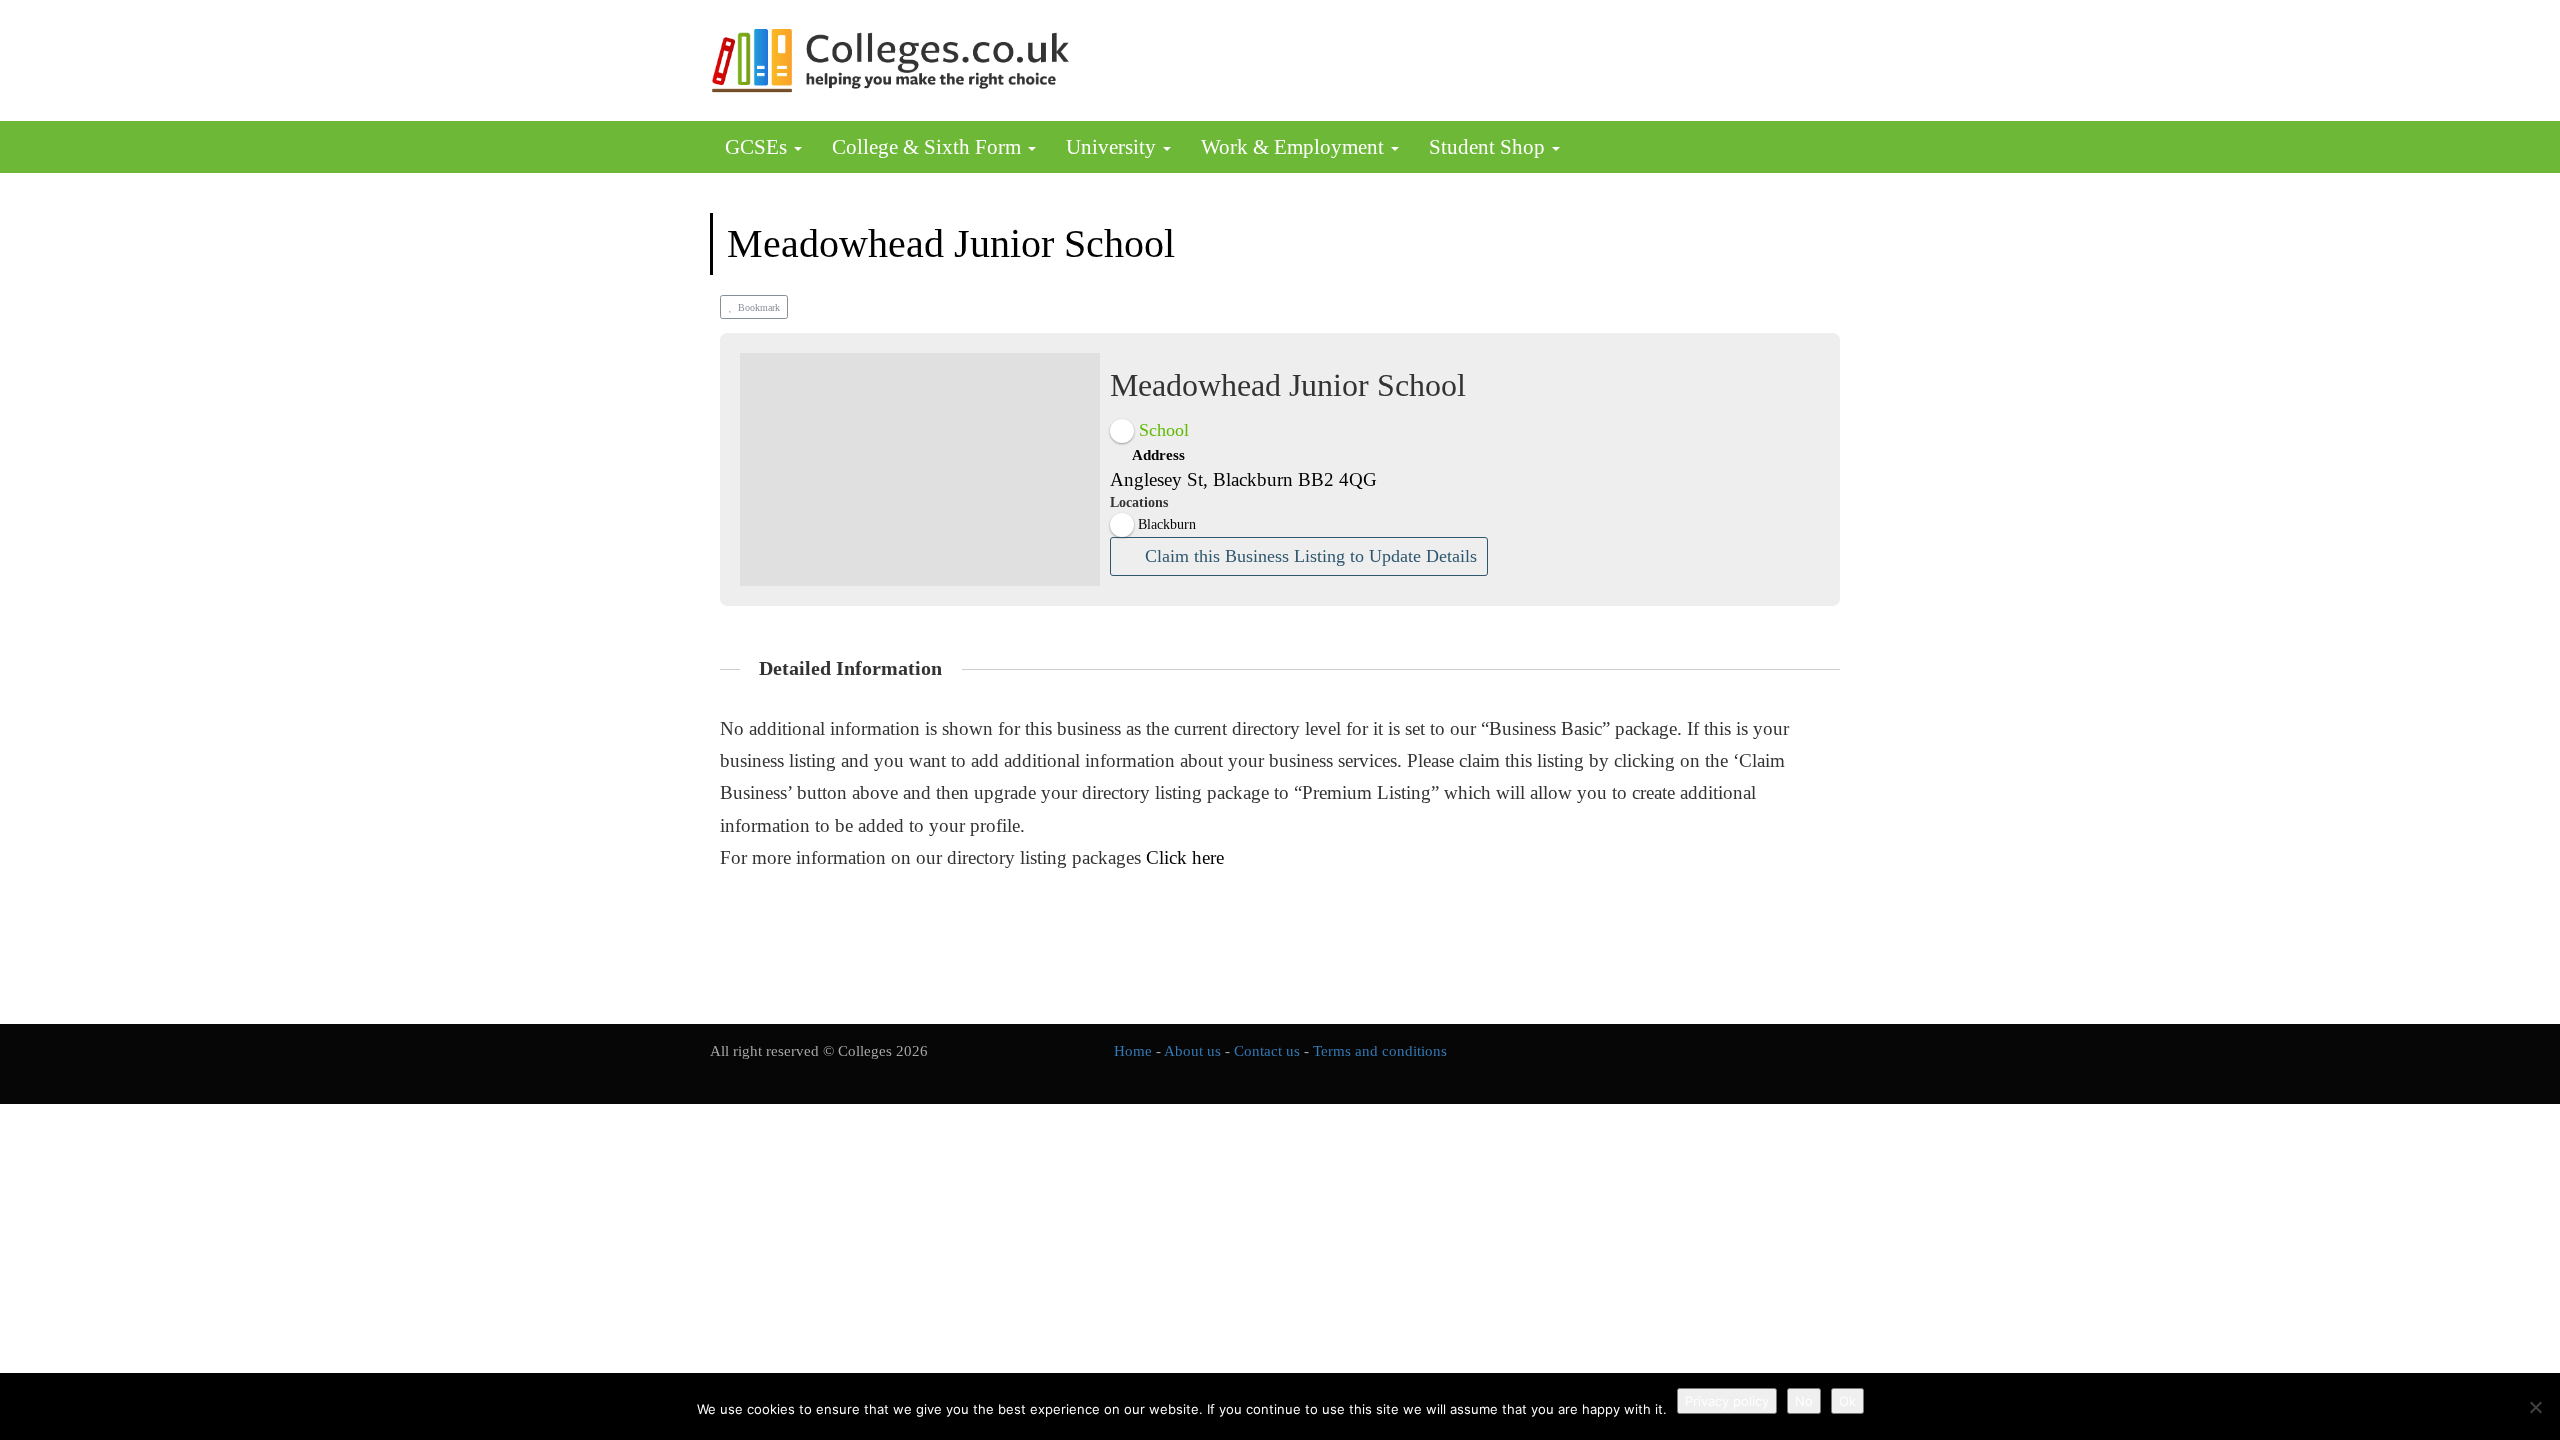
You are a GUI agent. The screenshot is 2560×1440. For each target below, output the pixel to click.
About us (1192, 1051)
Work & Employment (1295, 147)
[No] (2535, 1407)
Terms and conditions (1380, 1051)
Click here (1185, 857)
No (1804, 1401)
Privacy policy (1727, 1401)
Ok (1847, 1401)
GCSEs (758, 147)
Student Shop (1489, 147)
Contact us (1267, 1051)
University (1113, 147)
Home (1133, 1051)
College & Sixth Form (929, 147)
